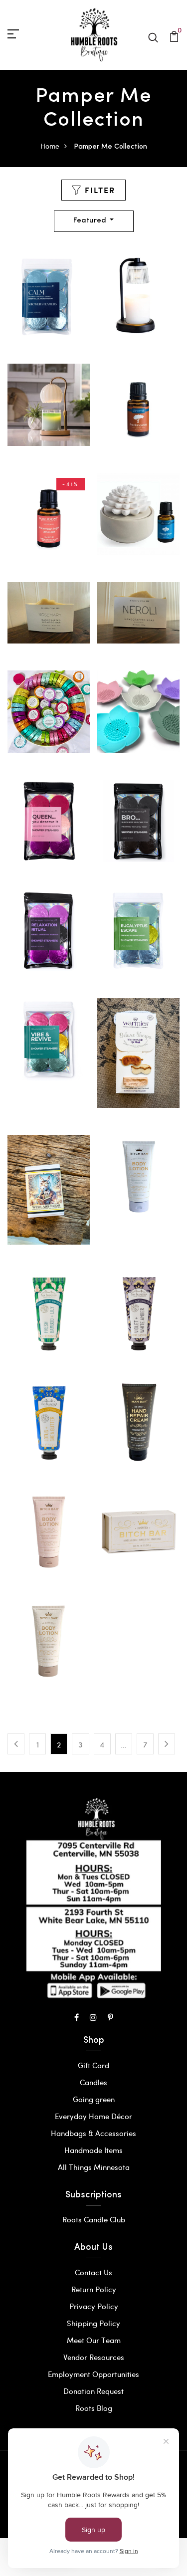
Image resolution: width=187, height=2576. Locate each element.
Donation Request (93, 2391)
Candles (93, 2082)
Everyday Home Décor (93, 2116)
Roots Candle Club (94, 2219)
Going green (94, 2099)
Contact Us (93, 2272)
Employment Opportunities (93, 2374)
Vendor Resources (94, 2357)
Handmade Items (93, 2150)
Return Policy (94, 2289)
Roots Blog (94, 2408)
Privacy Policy (94, 2306)
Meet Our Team (94, 2340)
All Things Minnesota (94, 2167)
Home (50, 146)
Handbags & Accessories (93, 2133)
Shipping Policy (93, 2323)
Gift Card (93, 2065)
